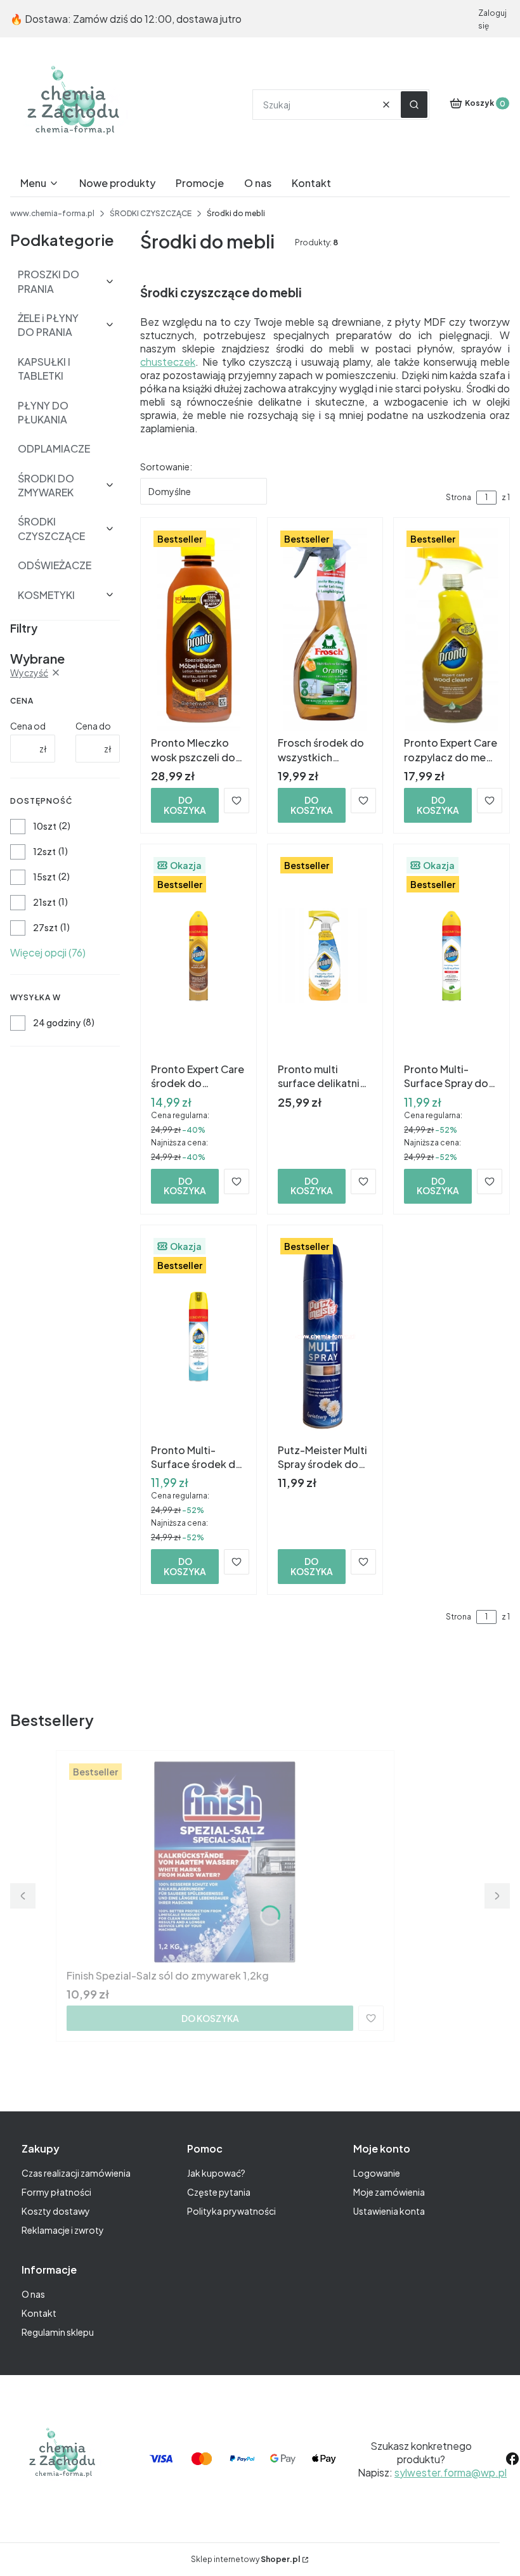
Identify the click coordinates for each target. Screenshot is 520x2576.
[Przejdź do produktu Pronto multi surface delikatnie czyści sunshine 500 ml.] (325, 956)
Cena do (93, 726)
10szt (45, 826)
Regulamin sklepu (58, 2332)
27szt (45, 927)
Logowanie (377, 2173)
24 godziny (57, 1022)
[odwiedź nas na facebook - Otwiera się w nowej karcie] (512, 2459)
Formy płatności (56, 2192)
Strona (458, 497)
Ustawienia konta (389, 2211)
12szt (44, 851)
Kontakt (39, 2313)
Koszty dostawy (56, 2211)
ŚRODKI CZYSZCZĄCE (151, 213)
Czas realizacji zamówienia (76, 2173)
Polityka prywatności (231, 2211)
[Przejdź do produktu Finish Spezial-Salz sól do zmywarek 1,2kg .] (225, 1862)
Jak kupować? (216, 2173)
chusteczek (168, 362)
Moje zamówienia (389, 2192)
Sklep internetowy (245, 2559)
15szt (44, 877)
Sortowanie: (166, 467)
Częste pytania (219, 2192)
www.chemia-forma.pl (52, 213)
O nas (33, 2294)
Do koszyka (185, 805)
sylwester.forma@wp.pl (451, 2472)
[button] (414, 105)
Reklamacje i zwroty (63, 2230)
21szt (44, 902)
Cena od (28, 726)
